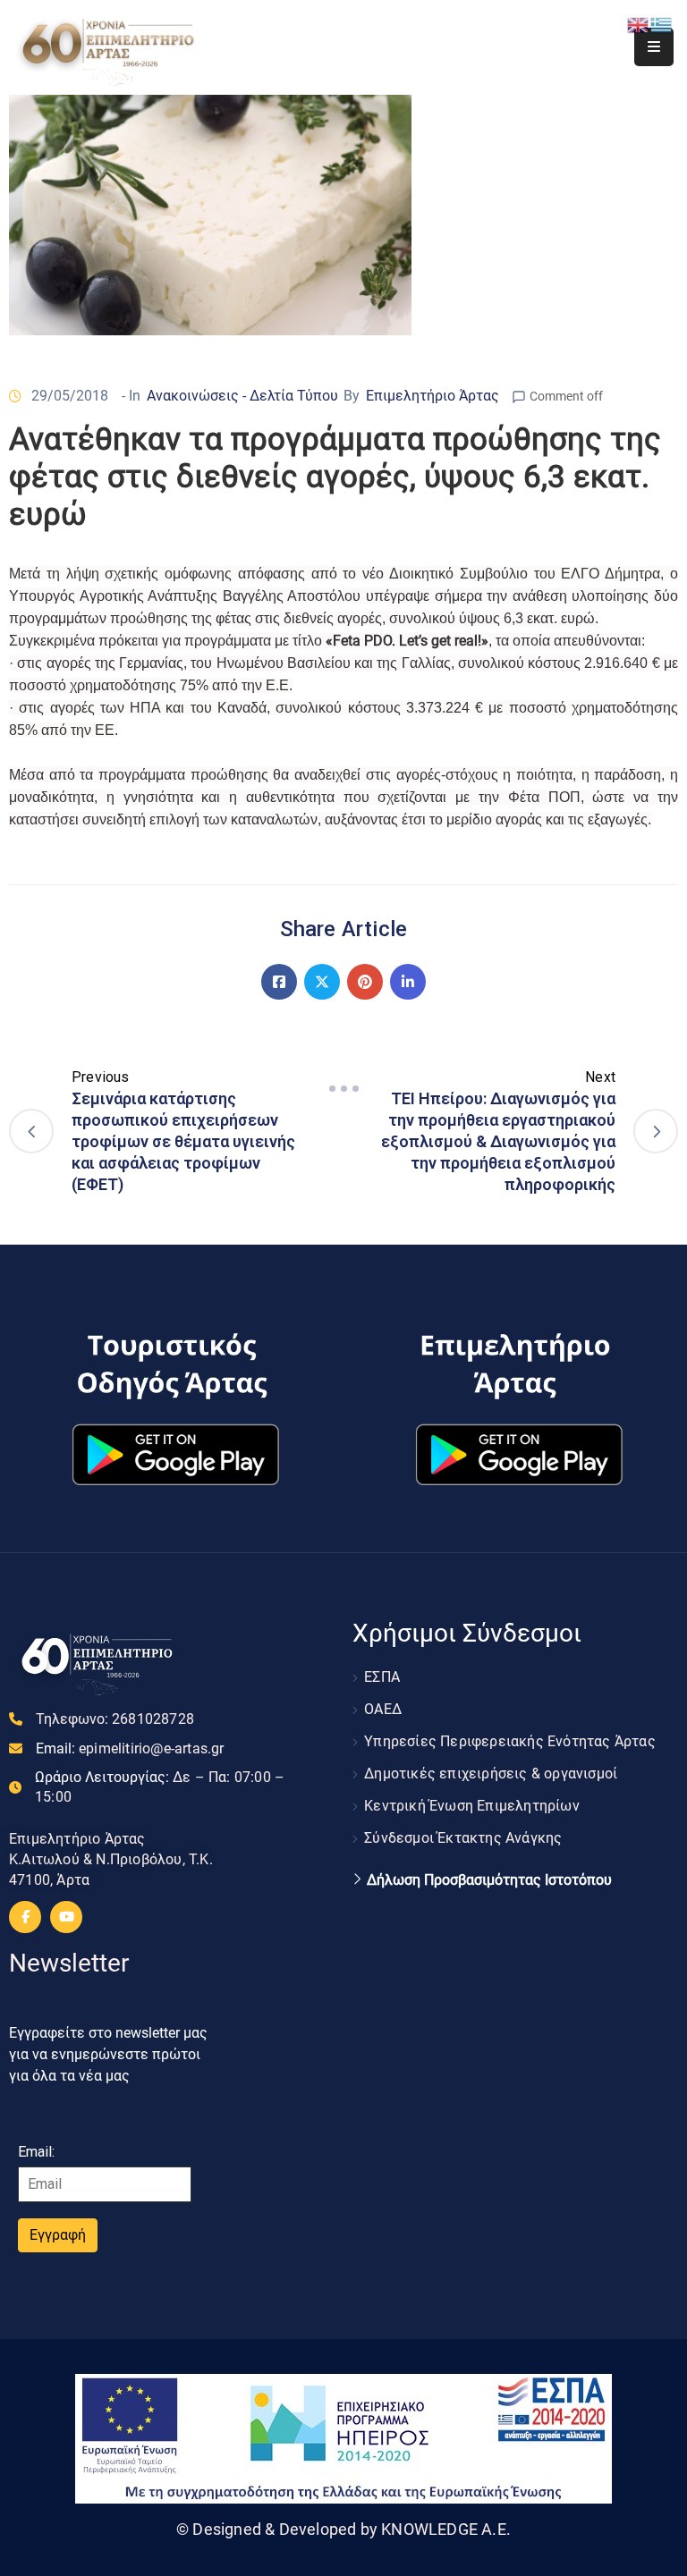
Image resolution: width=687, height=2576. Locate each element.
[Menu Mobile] (654, 47)
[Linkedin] (408, 982)
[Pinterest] (365, 982)
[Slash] (343, 1089)
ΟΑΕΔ (383, 1709)
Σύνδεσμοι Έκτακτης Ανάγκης (463, 1838)
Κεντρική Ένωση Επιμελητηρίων (472, 1806)
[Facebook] (279, 982)
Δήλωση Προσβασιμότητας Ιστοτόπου (489, 1880)
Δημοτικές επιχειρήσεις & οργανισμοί (491, 1774)
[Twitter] (322, 982)
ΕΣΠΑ (382, 1677)
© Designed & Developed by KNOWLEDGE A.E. (343, 2529)
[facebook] (25, 1917)
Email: (130, 1748)
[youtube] (66, 1917)
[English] (639, 24)
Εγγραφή (58, 2235)
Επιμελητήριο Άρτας (433, 396)
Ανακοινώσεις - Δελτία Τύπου (242, 396)
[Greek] (662, 24)
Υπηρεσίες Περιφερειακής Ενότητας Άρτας (510, 1741)
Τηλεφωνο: (115, 1719)
